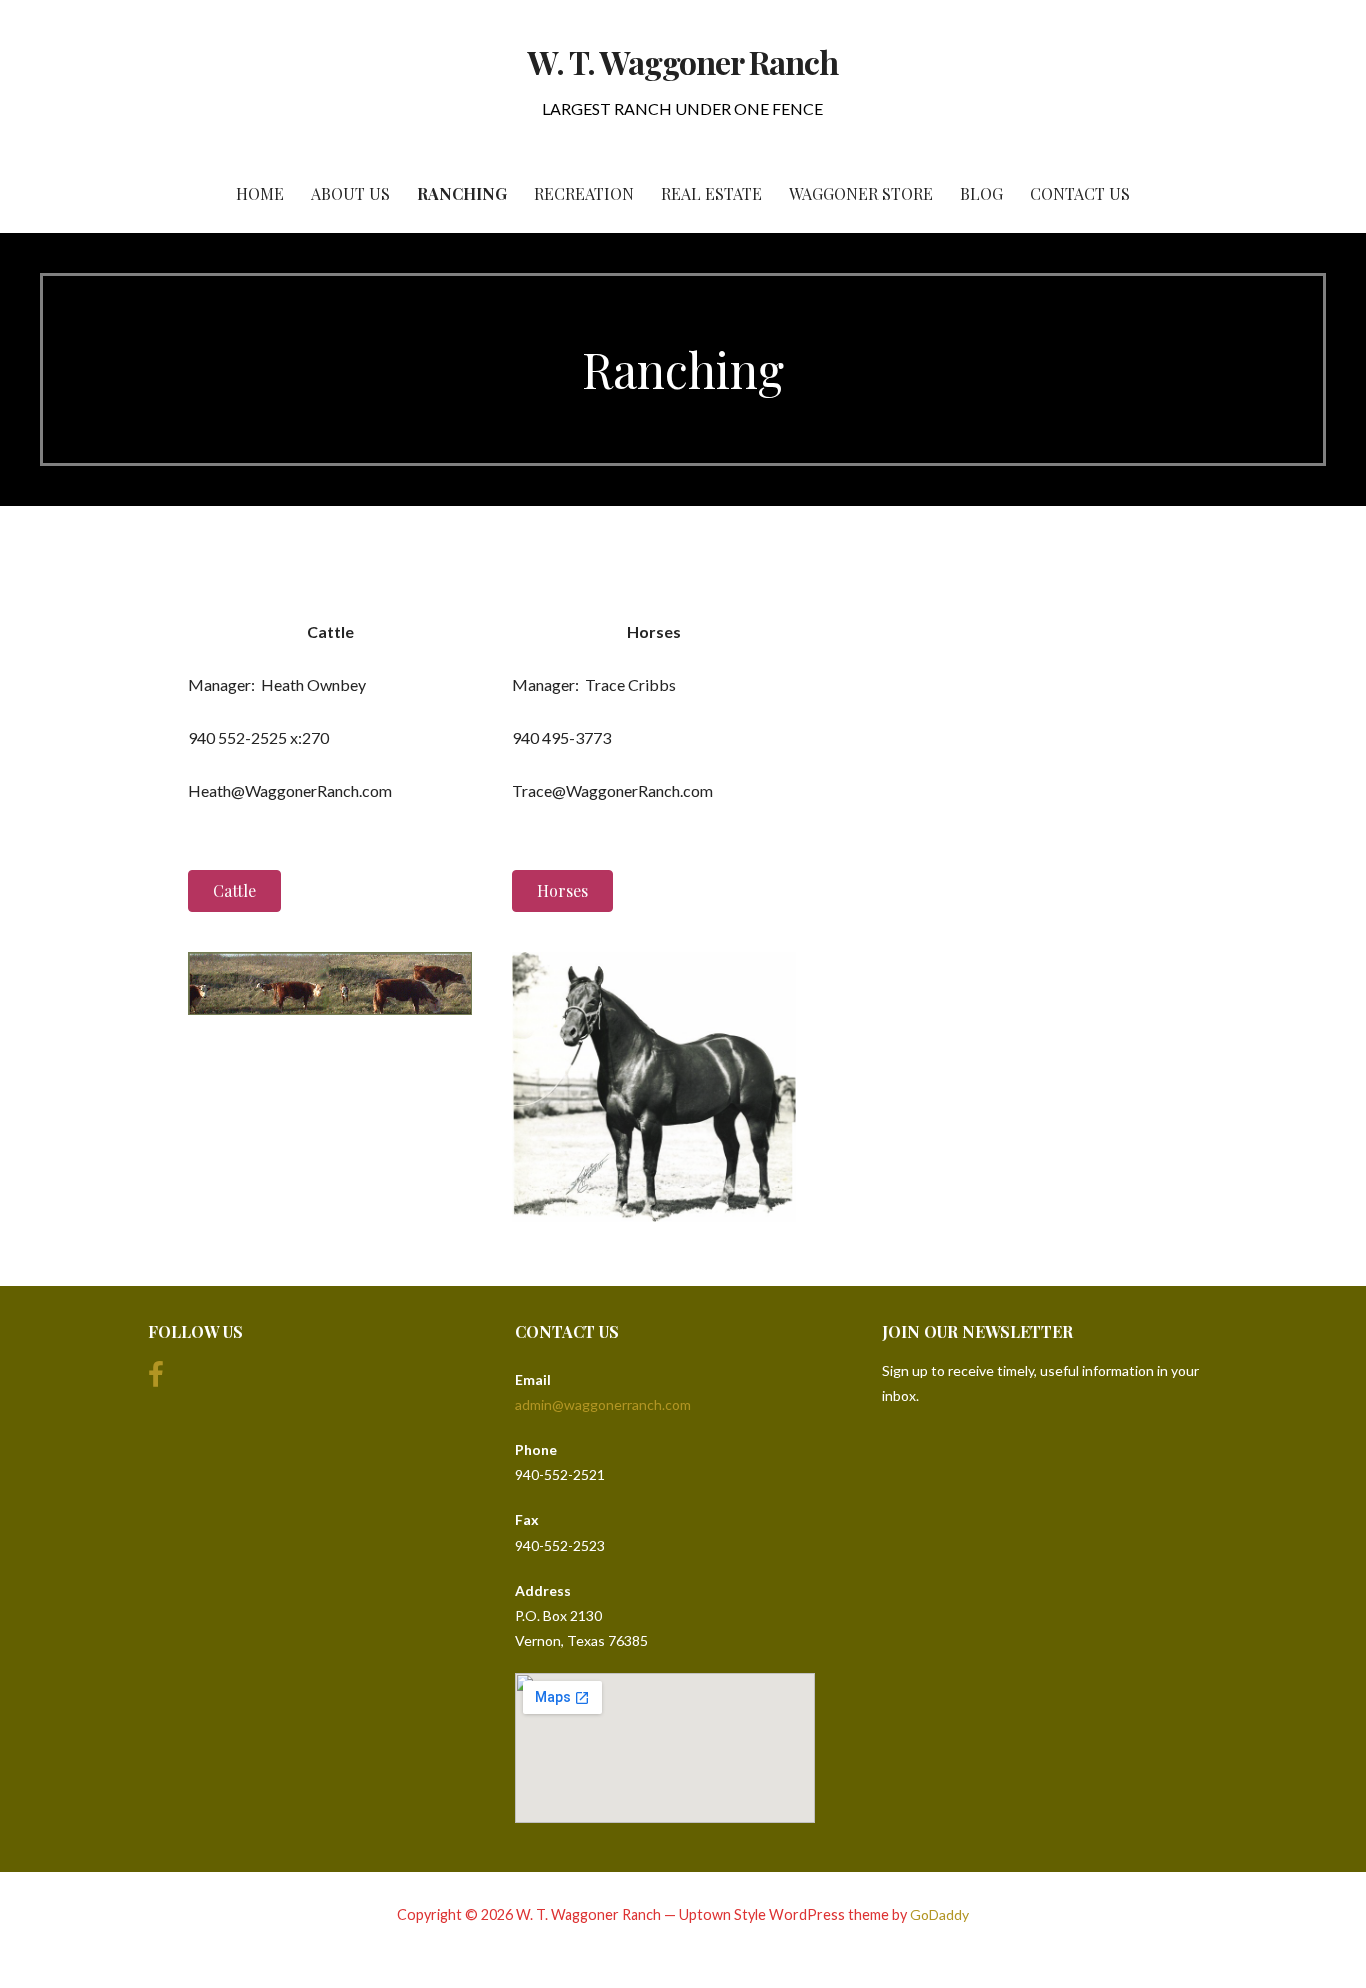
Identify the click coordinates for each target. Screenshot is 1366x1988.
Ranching (462, 193)
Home (260, 193)
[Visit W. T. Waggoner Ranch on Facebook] (156, 1379)
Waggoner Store (861, 193)
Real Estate (711, 193)
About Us (350, 193)
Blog (981, 193)
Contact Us (1080, 193)
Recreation (584, 193)
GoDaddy (939, 1914)
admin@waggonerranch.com (603, 1404)
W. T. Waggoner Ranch (683, 61)
